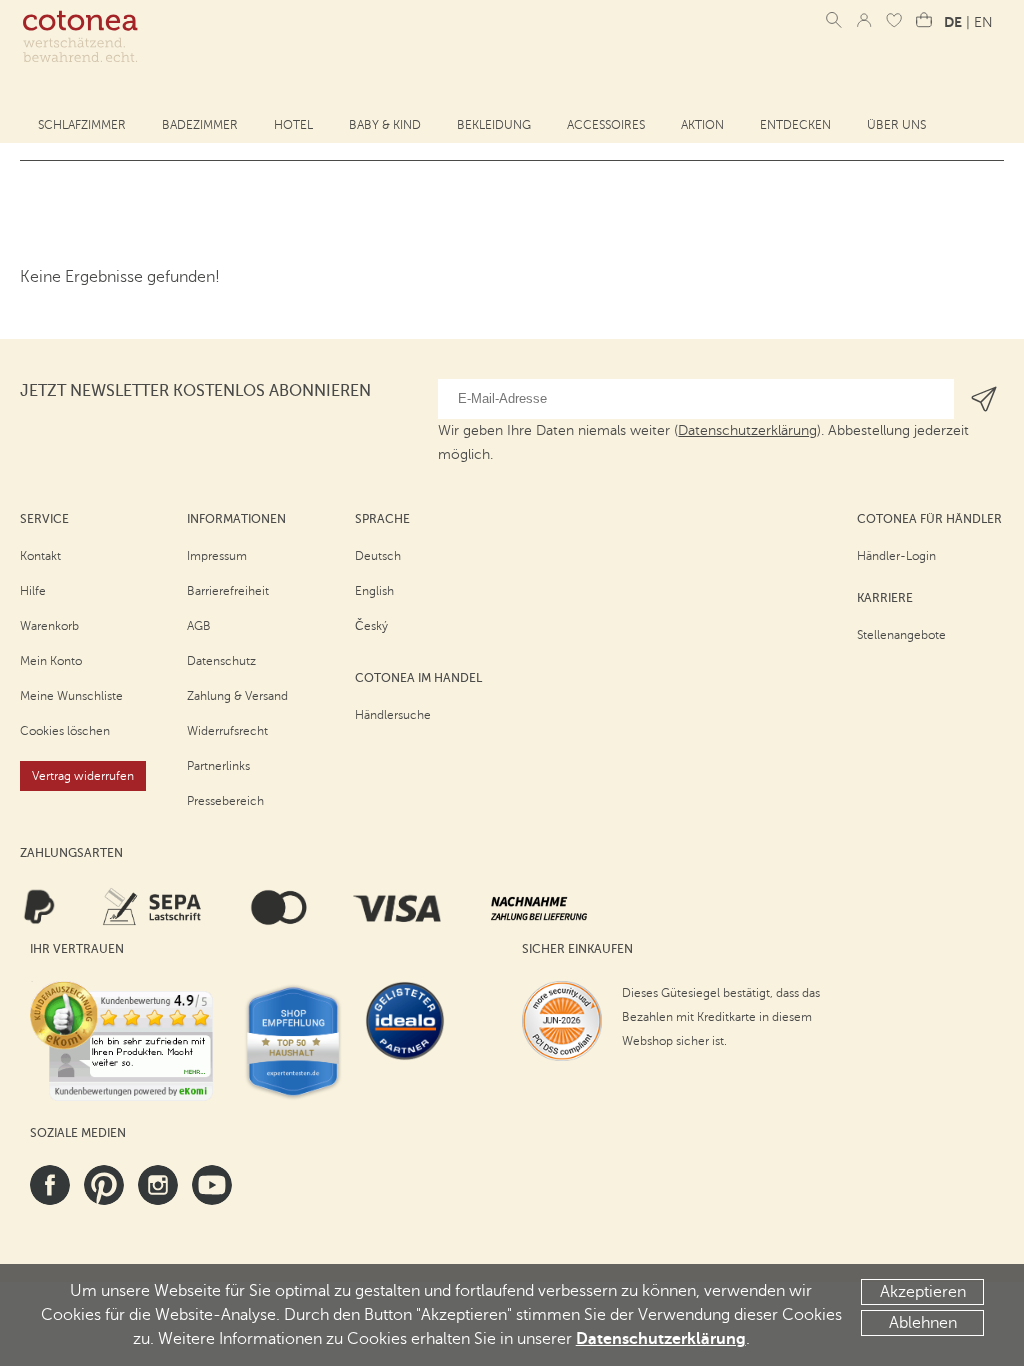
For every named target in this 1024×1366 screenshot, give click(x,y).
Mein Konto (51, 661)
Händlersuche (393, 715)
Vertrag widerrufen (83, 776)
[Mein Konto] (864, 20)
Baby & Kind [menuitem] (385, 125)
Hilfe (33, 591)
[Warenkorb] (924, 20)
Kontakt (40, 556)
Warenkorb (49, 626)
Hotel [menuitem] (293, 125)
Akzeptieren (923, 1292)
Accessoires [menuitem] (606, 125)
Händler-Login (896, 556)
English (374, 591)
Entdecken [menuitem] (795, 125)
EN (983, 22)
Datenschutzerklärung (661, 1339)
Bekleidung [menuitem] (494, 125)
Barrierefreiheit (228, 591)
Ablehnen (923, 1323)
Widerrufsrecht (227, 731)
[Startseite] (80, 36)
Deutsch (378, 556)
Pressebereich (225, 801)
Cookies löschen (65, 731)
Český (371, 626)
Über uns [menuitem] (896, 125)
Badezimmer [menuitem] (200, 125)
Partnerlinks (218, 766)
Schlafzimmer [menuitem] (82, 125)
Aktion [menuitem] (702, 125)
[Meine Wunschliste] (894, 20)
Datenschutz (221, 661)
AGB (199, 626)
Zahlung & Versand (237, 696)
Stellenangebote (901, 635)
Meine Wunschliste (71, 696)
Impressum (217, 556)
